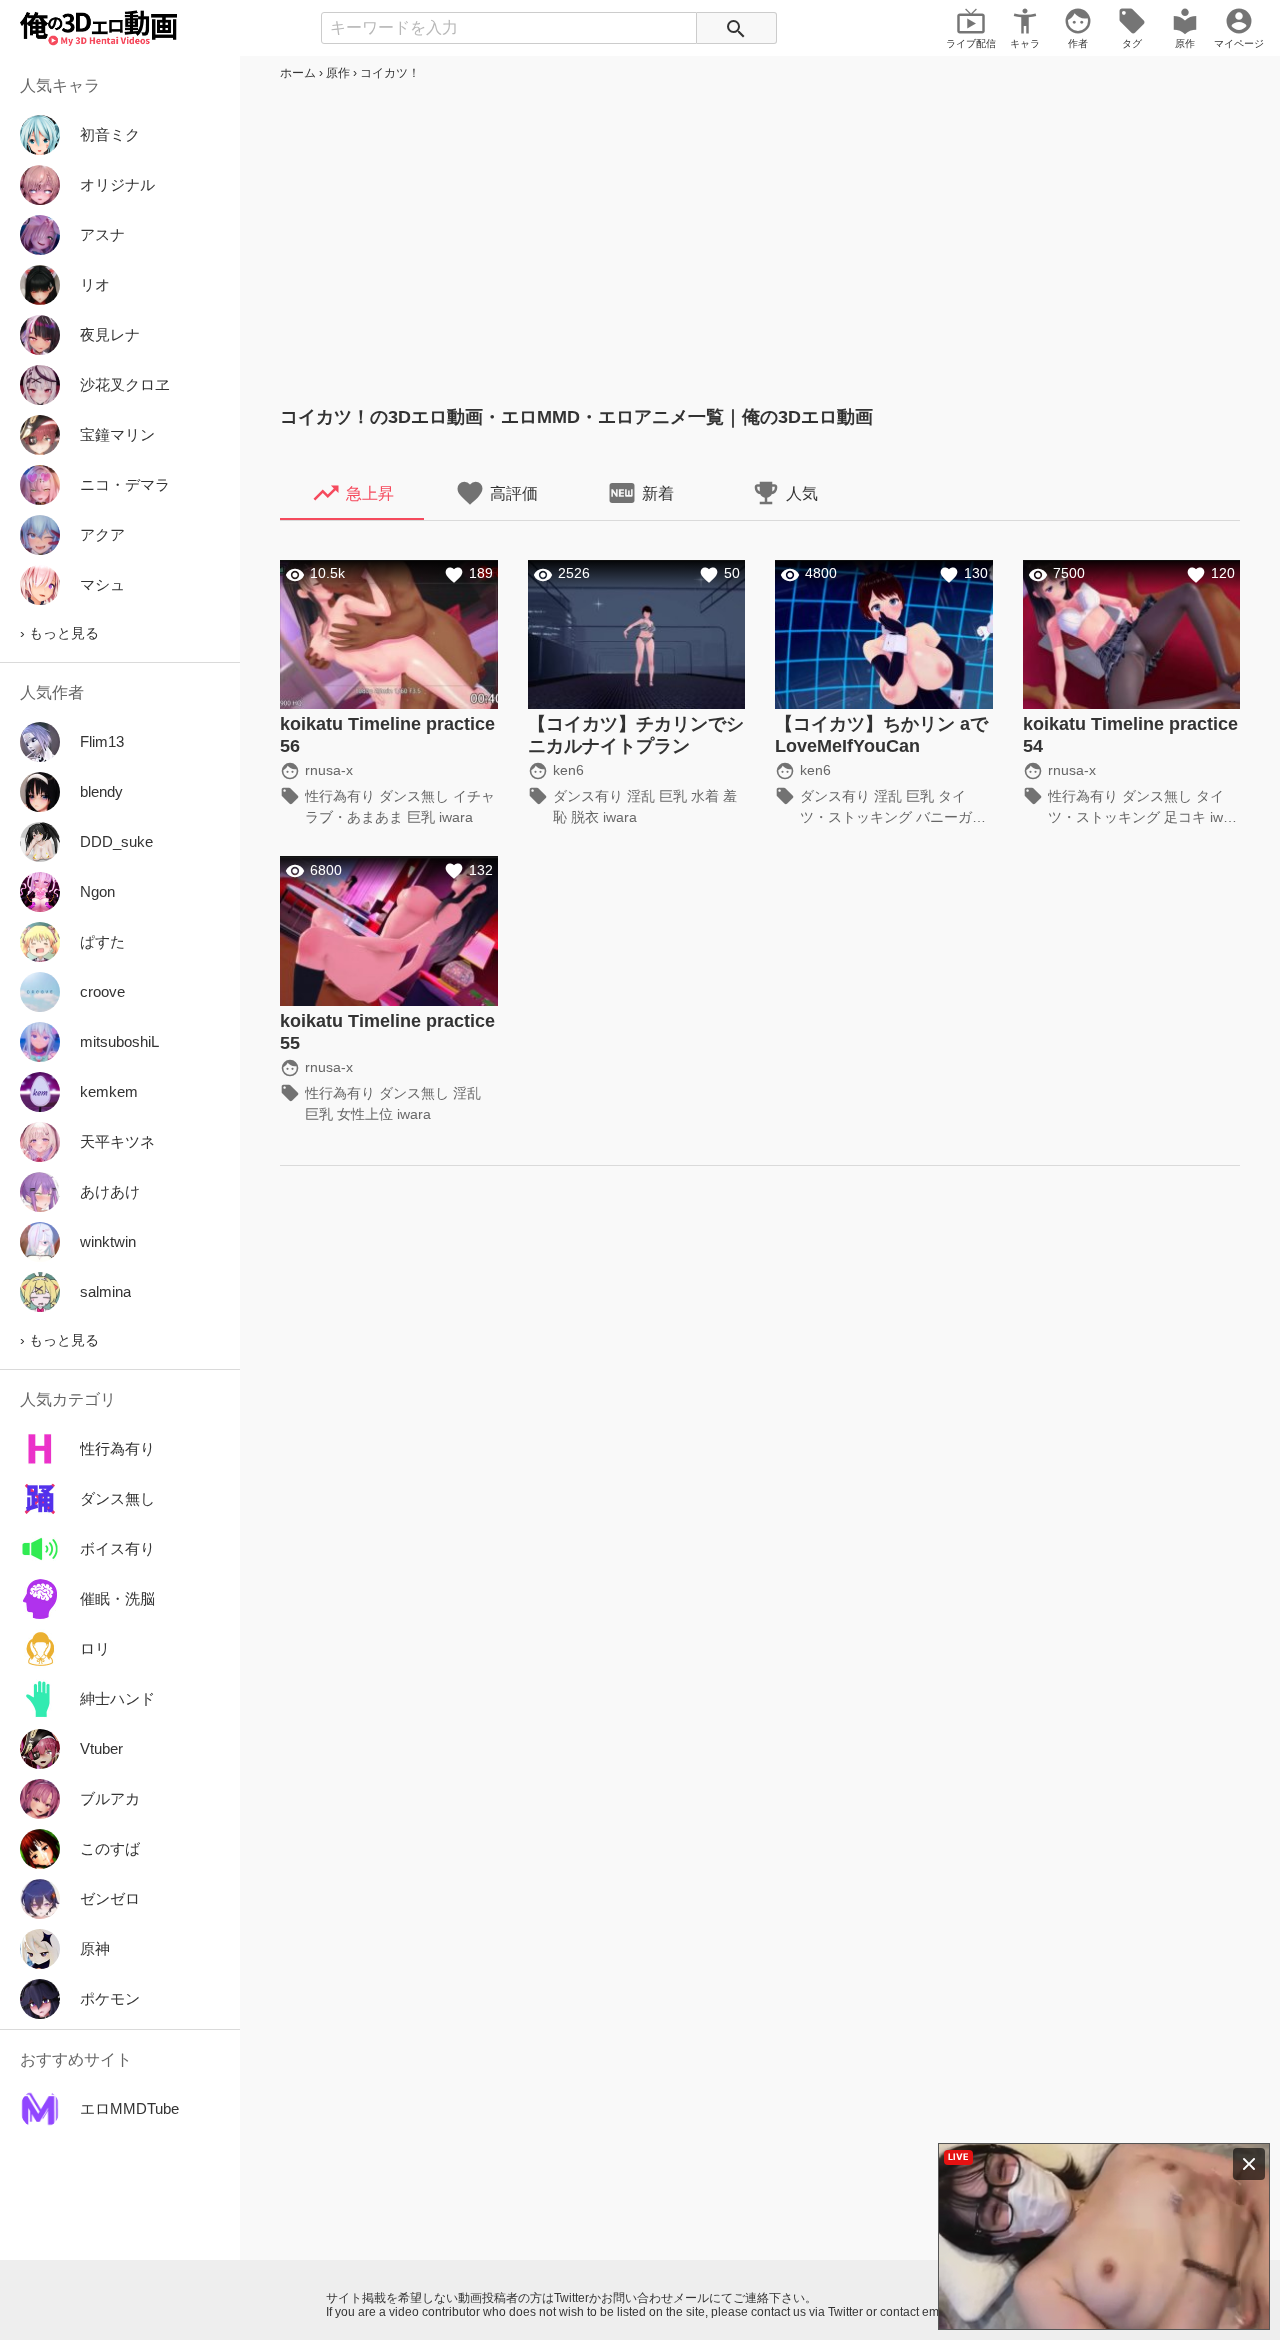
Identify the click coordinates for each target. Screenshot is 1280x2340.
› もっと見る (59, 633)
